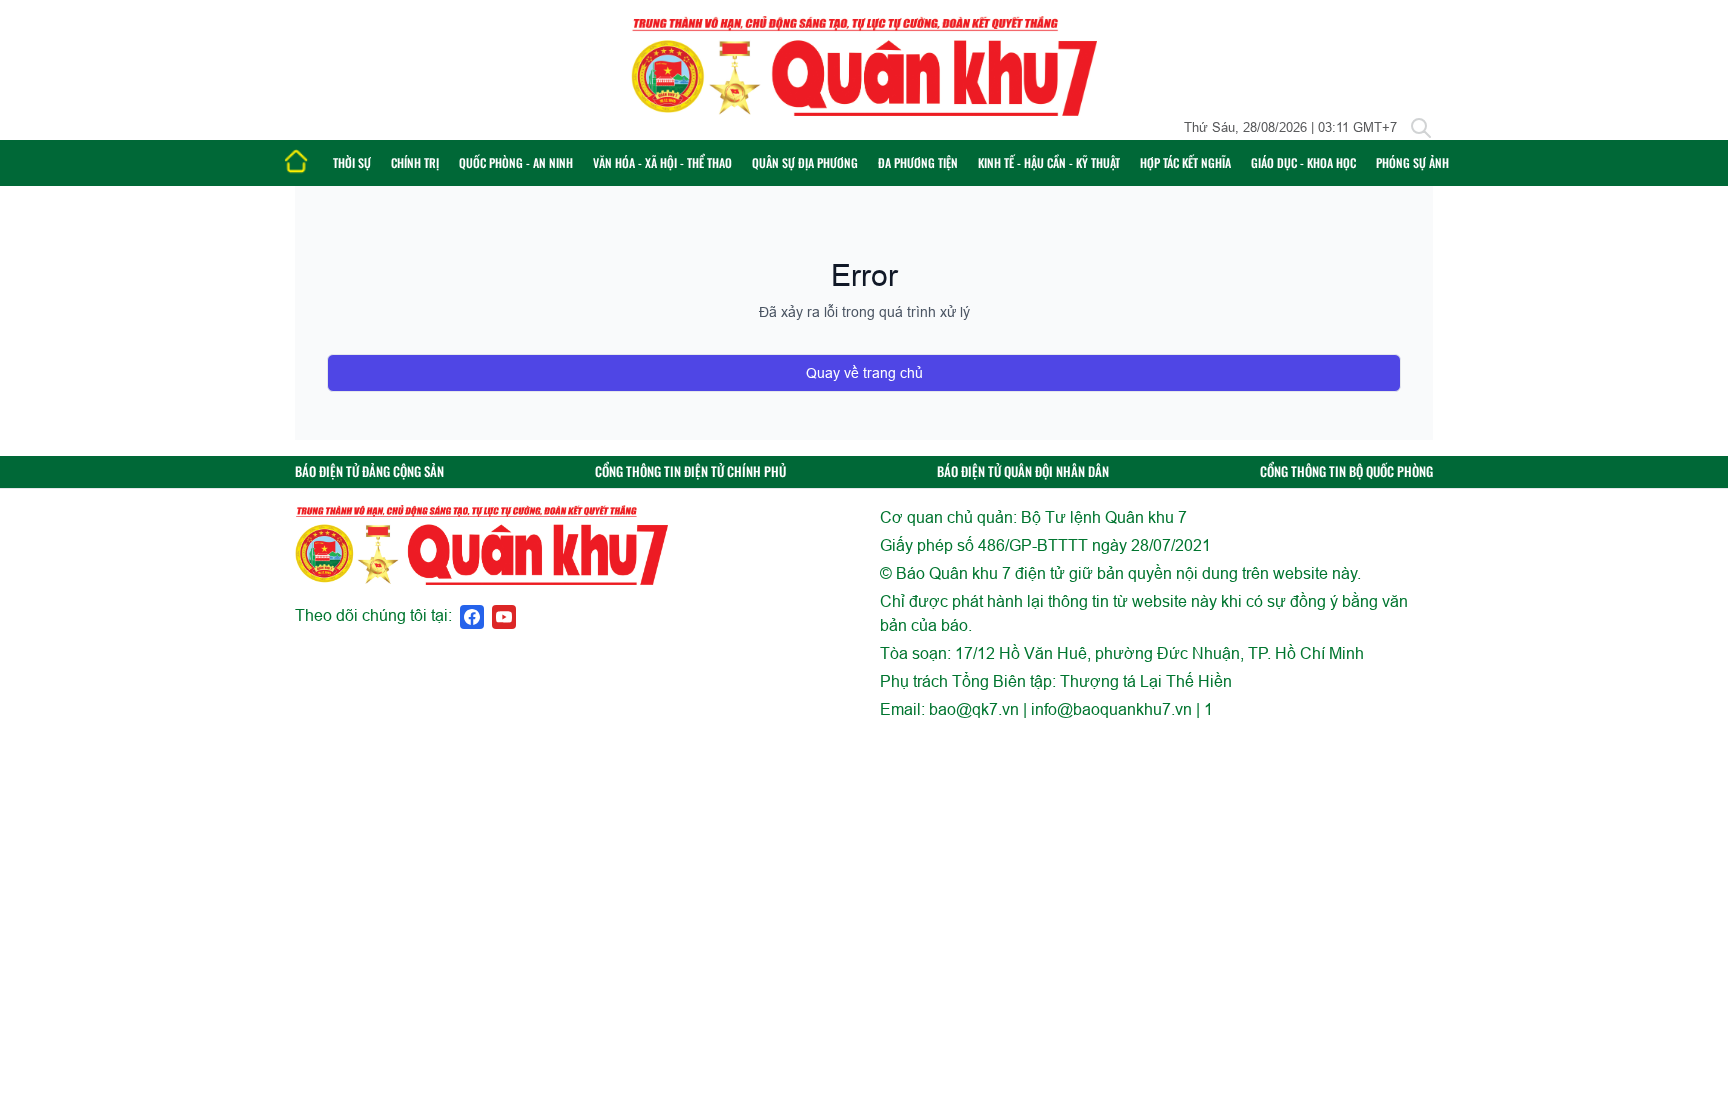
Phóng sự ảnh (1412, 162)
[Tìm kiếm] (1421, 128)
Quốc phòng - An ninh (516, 162)
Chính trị (415, 162)
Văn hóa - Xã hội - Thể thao (662, 162)
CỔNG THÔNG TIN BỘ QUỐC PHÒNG (1346, 471)
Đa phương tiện (918, 162)
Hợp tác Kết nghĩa (1185, 162)
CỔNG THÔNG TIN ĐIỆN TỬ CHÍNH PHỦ (690, 471)
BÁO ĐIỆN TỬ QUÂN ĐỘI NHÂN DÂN (1023, 471)
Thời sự (352, 162)
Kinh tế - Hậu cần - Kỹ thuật (1049, 162)
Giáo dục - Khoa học (1303, 162)
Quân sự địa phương (805, 162)
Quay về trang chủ (864, 373)
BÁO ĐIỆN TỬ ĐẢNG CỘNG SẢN (369, 471)
